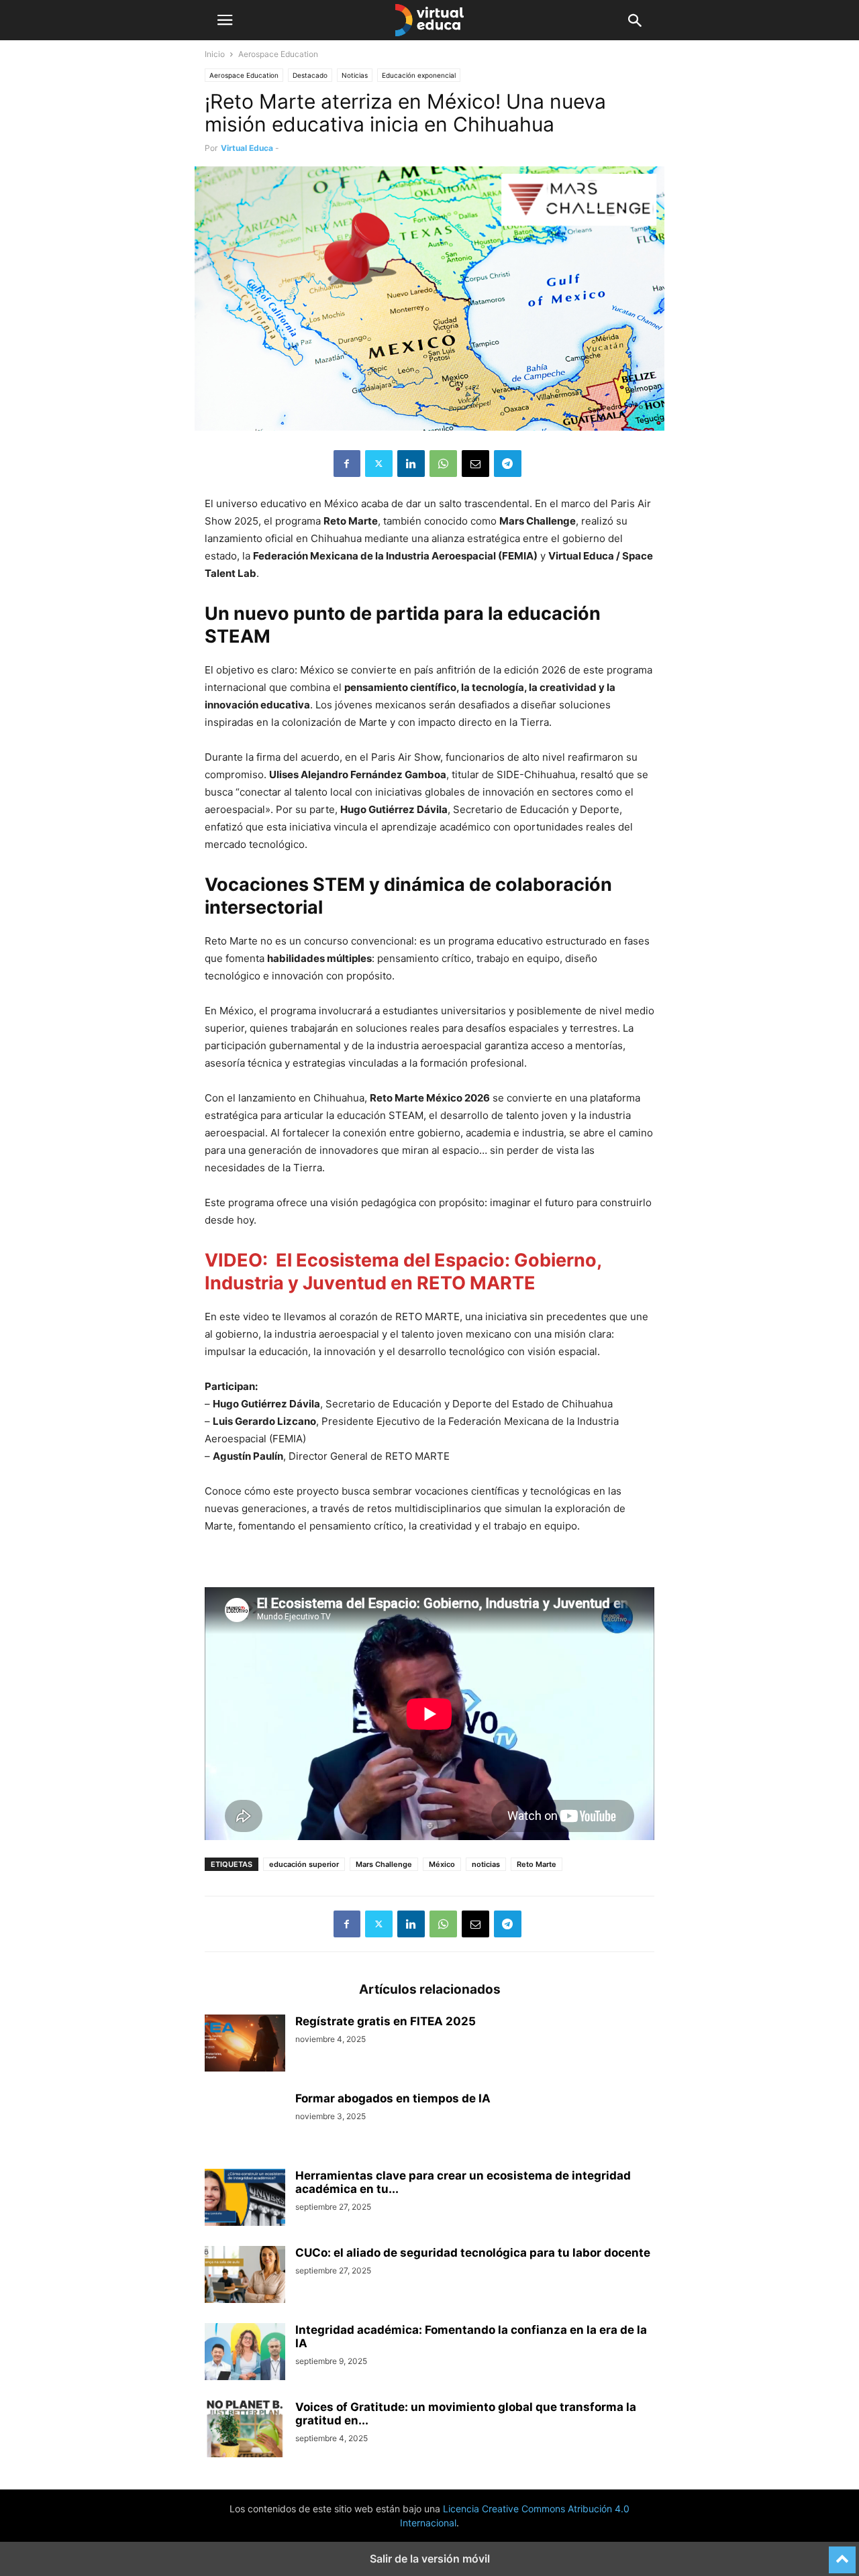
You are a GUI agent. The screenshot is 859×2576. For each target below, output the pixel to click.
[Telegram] (508, 464)
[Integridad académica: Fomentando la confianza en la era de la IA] (245, 2353)
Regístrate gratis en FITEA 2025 (386, 2021)
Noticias (355, 75)
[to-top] (842, 2554)
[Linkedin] (411, 464)
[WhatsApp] (443, 464)
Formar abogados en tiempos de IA (393, 2098)
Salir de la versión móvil (430, 2559)
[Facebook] (347, 464)
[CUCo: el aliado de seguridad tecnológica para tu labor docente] (245, 2276)
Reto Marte (537, 1864)
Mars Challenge (384, 1864)
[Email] (475, 464)
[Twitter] (379, 464)
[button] (225, 20)
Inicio (215, 54)
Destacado (310, 75)
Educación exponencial (419, 75)
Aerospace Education (244, 75)
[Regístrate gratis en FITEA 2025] (245, 2045)
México (442, 1864)
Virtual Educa (247, 148)
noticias (486, 1864)
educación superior (304, 1864)
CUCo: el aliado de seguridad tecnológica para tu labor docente (473, 2253)
